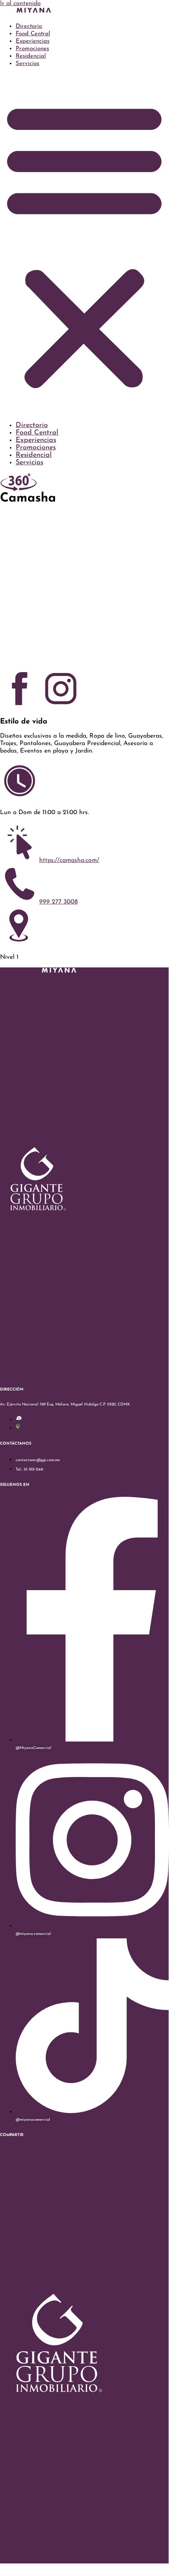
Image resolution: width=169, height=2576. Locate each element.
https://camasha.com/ (69, 860)
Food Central (33, 34)
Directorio (29, 26)
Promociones (32, 49)
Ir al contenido (20, 4)
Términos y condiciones (86, 2560)
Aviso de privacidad (83, 2545)
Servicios (27, 64)
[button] (84, 245)
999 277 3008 (58, 902)
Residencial (31, 56)
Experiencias (33, 41)
